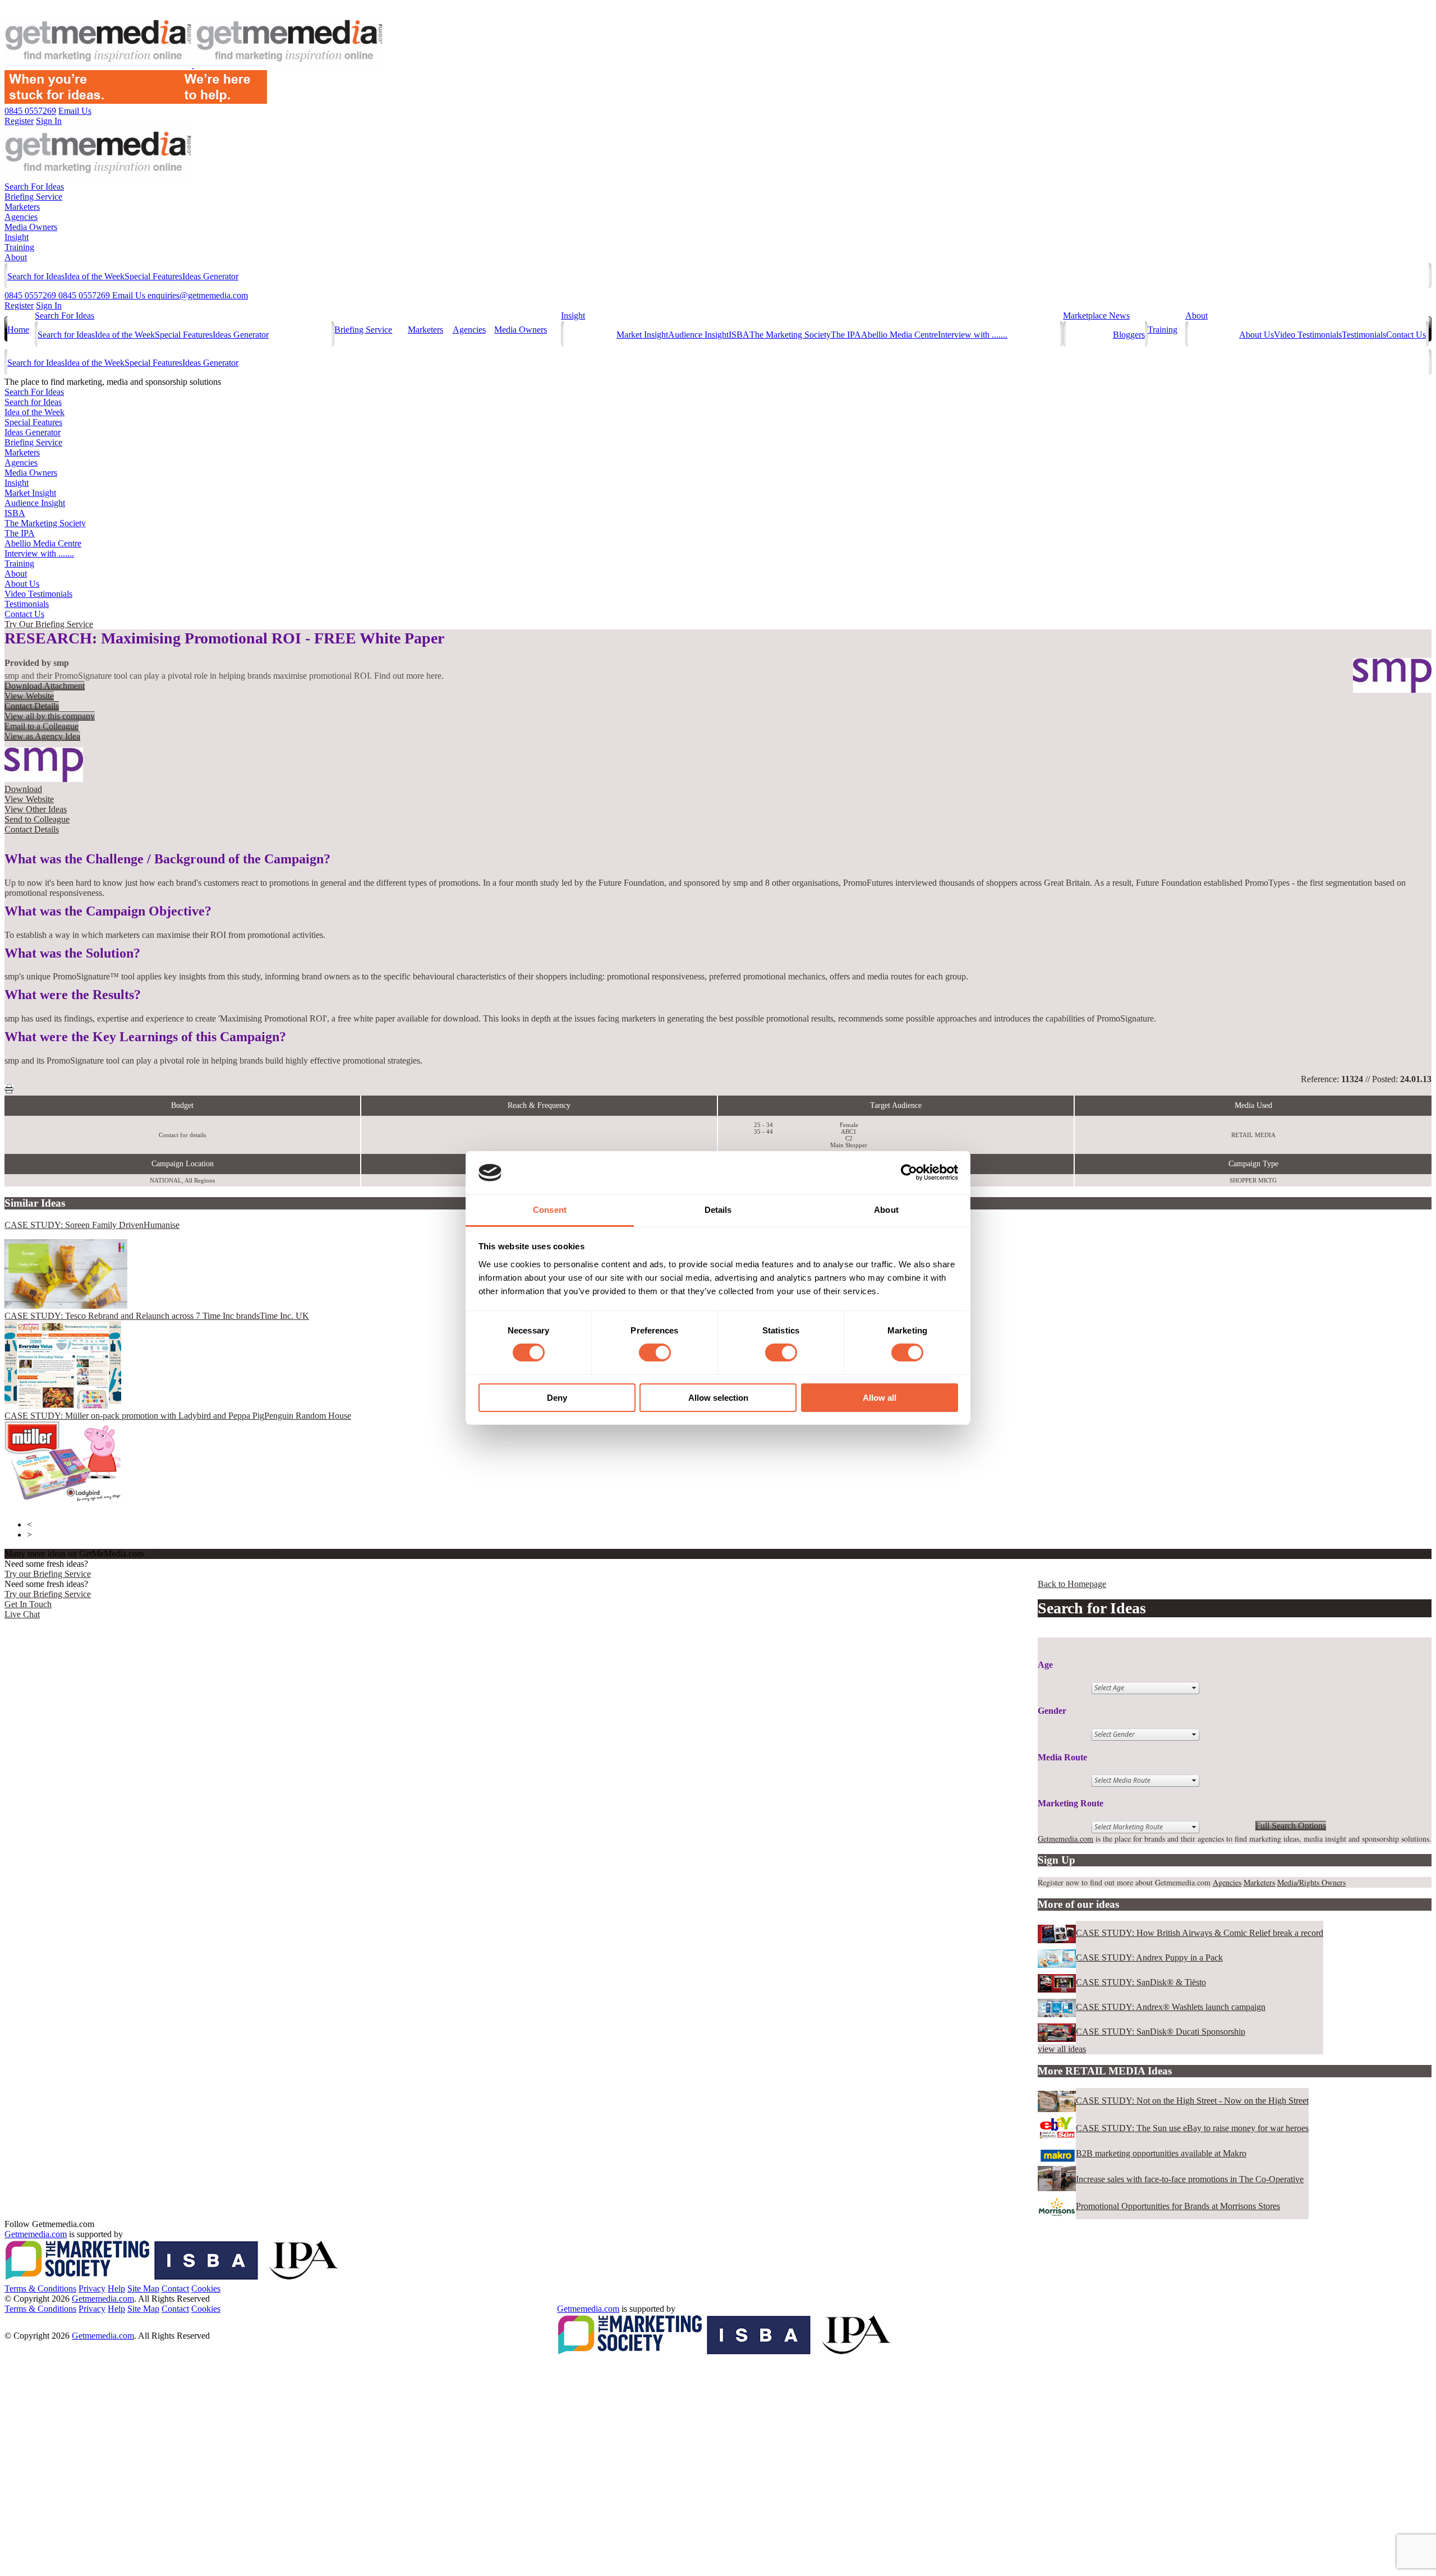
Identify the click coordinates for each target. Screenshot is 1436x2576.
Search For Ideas (34, 187)
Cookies (206, 2288)
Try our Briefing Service (48, 1574)
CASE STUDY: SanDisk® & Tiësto (1141, 1982)
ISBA (739, 335)
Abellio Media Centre (899, 335)
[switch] (655, 1353)
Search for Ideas (36, 276)
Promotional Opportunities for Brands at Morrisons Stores (1178, 2206)
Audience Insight (698, 335)
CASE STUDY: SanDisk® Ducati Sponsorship (1161, 2032)
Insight (17, 237)
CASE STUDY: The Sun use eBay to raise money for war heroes (1192, 2128)
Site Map (143, 2288)
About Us (1256, 335)
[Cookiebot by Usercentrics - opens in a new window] (909, 1172)
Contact (175, 2288)
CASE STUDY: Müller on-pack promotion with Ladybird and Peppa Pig (178, 1416)
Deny (557, 1398)
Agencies (21, 217)
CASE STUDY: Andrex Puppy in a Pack (1149, 1958)
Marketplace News (1096, 316)
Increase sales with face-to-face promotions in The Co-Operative (1190, 2179)
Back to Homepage (1072, 1584)
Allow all (880, 1398)
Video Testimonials (1308, 335)
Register (19, 305)
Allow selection (718, 1398)
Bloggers (1129, 335)
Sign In (49, 305)
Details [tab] (718, 1210)
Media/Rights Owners (1311, 1882)
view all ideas (1062, 2049)
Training (19, 247)
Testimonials (1364, 335)
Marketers (22, 207)
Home (18, 330)
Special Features (153, 276)
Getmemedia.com (1066, 1839)
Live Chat (22, 1614)
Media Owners (31, 227)
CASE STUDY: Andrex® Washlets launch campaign (1171, 2007)
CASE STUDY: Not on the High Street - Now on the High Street (1192, 2101)
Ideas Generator (210, 276)
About (16, 257)
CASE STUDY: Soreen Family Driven (92, 1225)
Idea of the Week (95, 276)
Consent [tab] (550, 1210)
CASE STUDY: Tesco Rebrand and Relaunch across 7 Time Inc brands (157, 1316)
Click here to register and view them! (216, 1554)
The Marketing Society (790, 335)
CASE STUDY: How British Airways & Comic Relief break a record (1200, 1933)
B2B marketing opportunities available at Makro (1161, 2153)
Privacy (92, 2288)
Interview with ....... (973, 335)
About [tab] (886, 1210)
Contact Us (1406, 335)
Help (116, 2288)
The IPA (846, 335)
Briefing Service (33, 197)
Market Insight (642, 335)
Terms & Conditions (40, 2288)
